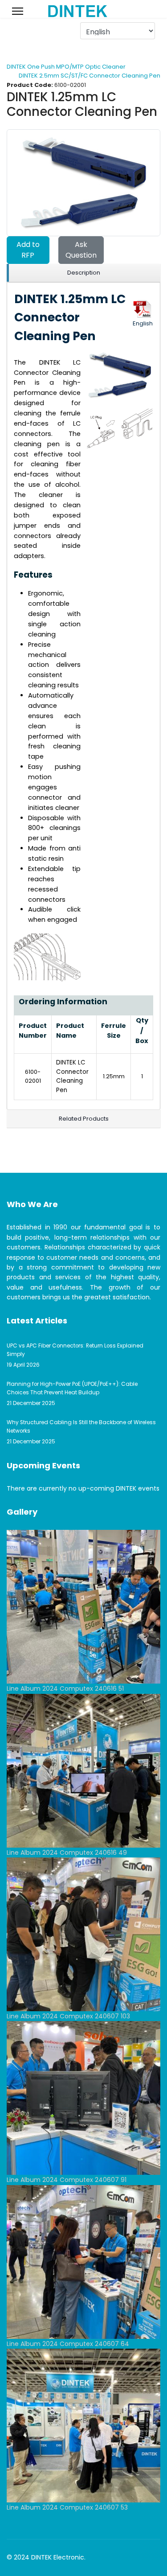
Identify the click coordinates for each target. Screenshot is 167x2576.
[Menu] (18, 11)
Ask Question (81, 250)
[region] (83, 273)
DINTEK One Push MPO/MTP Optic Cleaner (66, 67)
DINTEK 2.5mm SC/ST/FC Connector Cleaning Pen (90, 76)
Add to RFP (28, 250)
